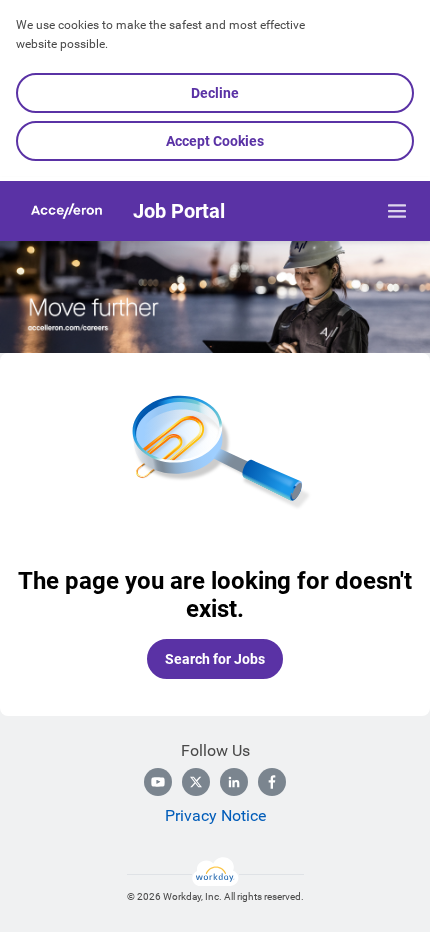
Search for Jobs (215, 659)
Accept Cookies (215, 141)
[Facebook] (272, 782)
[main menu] (397, 211)
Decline (215, 93)
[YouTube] (158, 782)
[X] (196, 782)
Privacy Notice (215, 815)
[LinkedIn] (234, 782)
